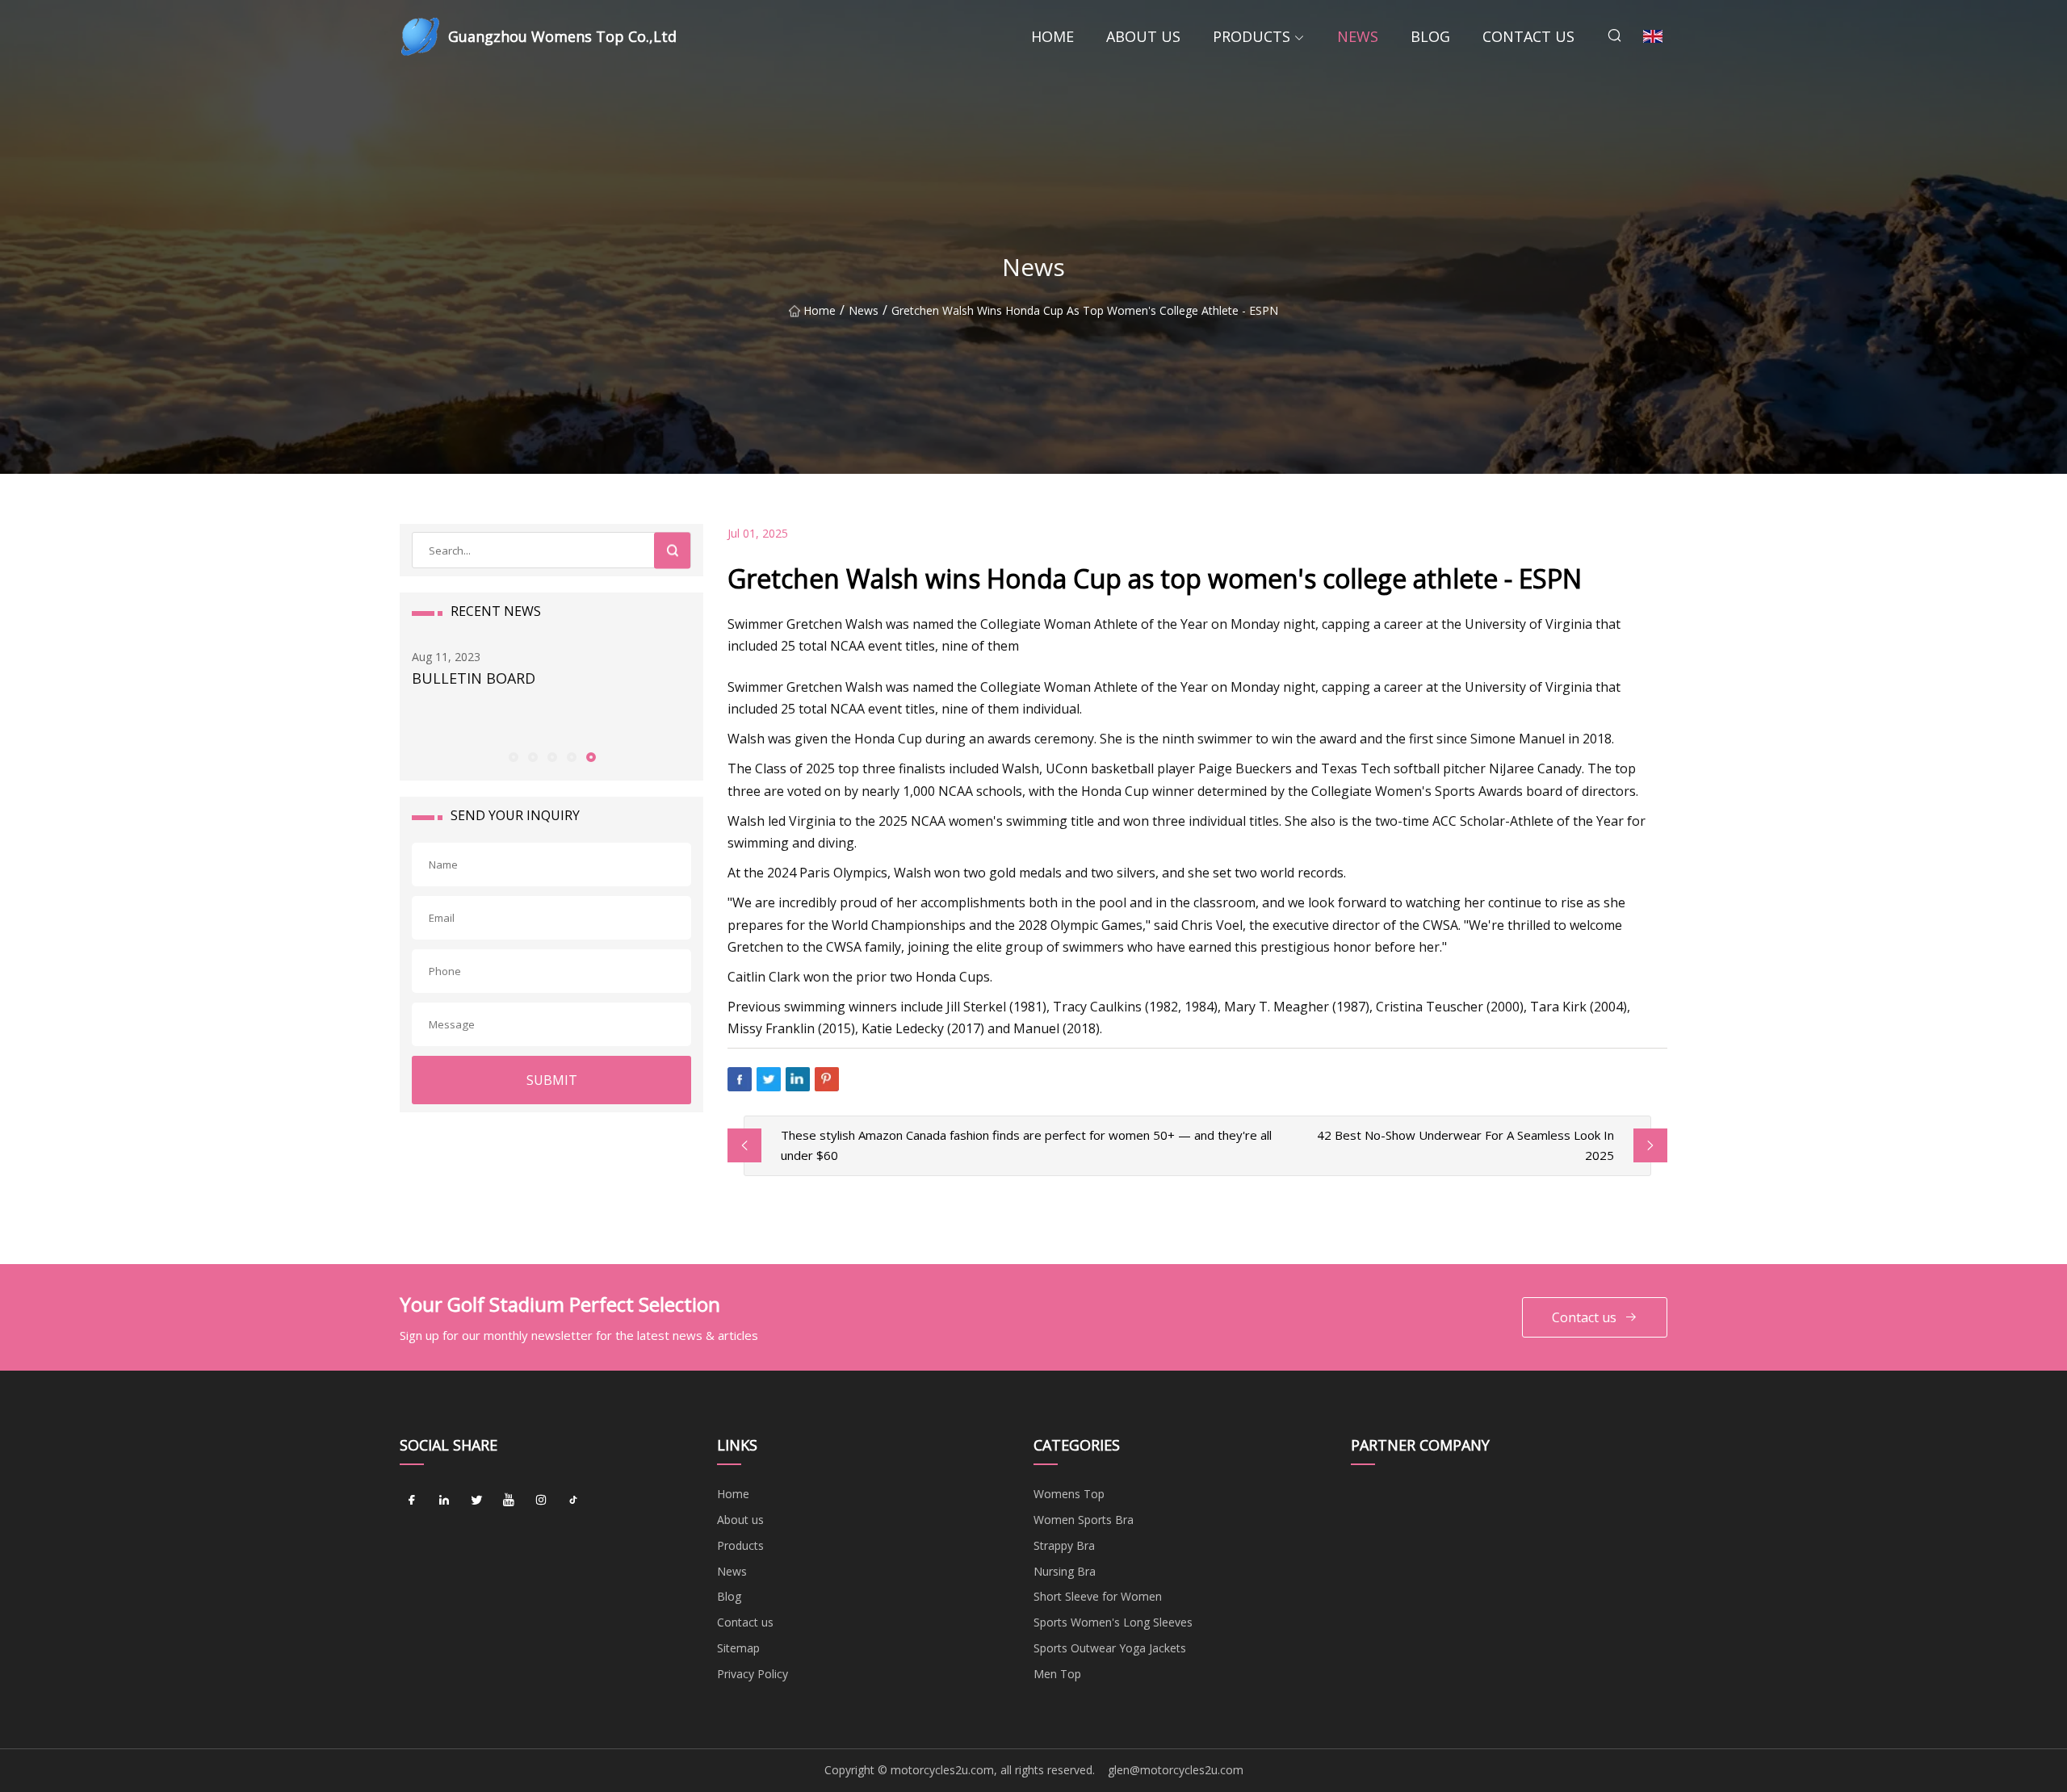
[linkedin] (444, 1500)
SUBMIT (552, 1080)
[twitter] (476, 1500)
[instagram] (541, 1500)
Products (1252, 36)
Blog (1430, 36)
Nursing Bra (1065, 1571)
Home (1052, 36)
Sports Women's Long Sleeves (1113, 1622)
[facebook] (412, 1500)
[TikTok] (573, 1500)
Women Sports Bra (1084, 1520)
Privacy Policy (753, 1674)
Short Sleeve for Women (1098, 1596)
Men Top (1057, 1674)
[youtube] (509, 1500)
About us (1143, 36)
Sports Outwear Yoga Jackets (1110, 1648)
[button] (513, 756)
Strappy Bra (1064, 1545)
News (1358, 36)
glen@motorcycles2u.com (1176, 1770)
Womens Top (1069, 1494)
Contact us (1528, 36)
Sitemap (738, 1648)
